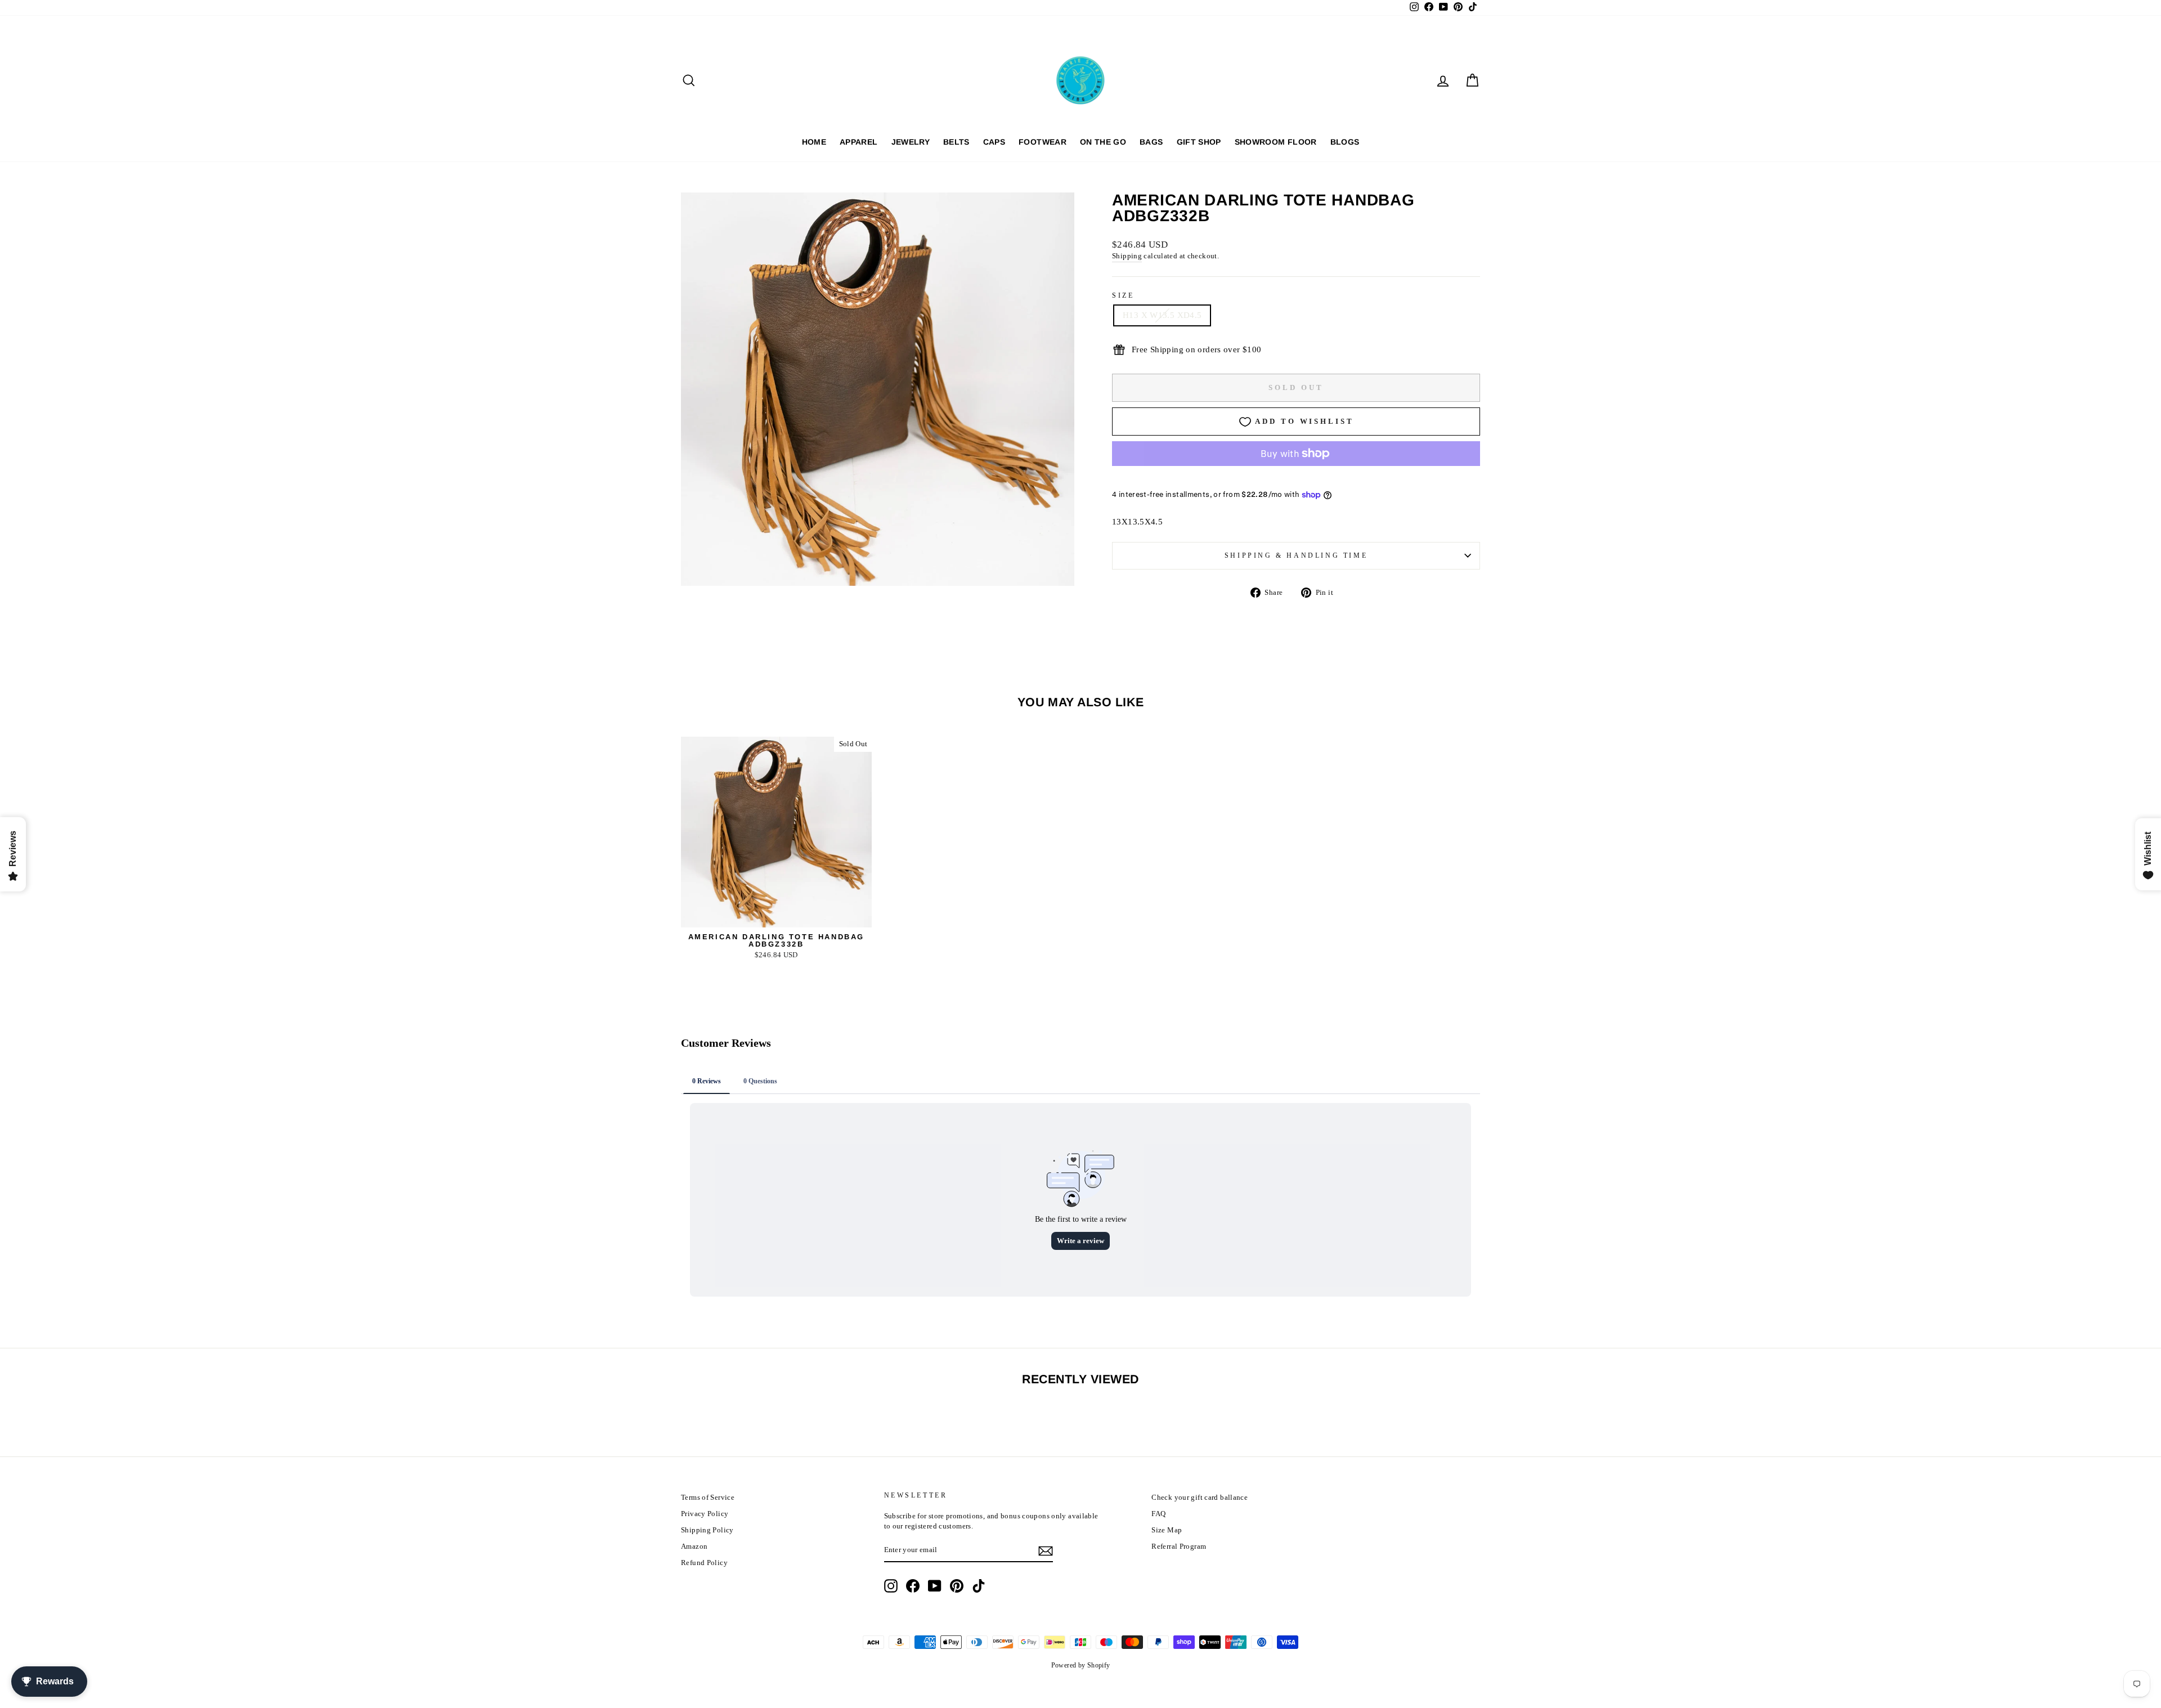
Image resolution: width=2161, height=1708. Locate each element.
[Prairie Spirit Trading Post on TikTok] (979, 1586)
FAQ (1158, 1514)
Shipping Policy (707, 1530)
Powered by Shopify (1081, 1665)
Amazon (694, 1546)
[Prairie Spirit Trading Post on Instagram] (891, 1586)
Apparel (858, 142)
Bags (1151, 142)
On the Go (1103, 142)
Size (1123, 295)
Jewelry (911, 142)
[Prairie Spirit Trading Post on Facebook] (913, 1586)
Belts (956, 142)
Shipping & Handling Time (1296, 555)
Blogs (1345, 142)
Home (814, 142)
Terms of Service (708, 1498)
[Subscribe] (1046, 1551)
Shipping (1127, 256)
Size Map (1167, 1530)
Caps (994, 142)
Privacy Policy (705, 1514)
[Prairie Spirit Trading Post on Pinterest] (957, 1586)
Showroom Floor (1276, 142)
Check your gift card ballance (1200, 1498)
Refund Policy (704, 1563)
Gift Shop (1199, 142)
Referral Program (1179, 1546)
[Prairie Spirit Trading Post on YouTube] (935, 1586)
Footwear (1043, 142)
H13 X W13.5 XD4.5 (1162, 315)
